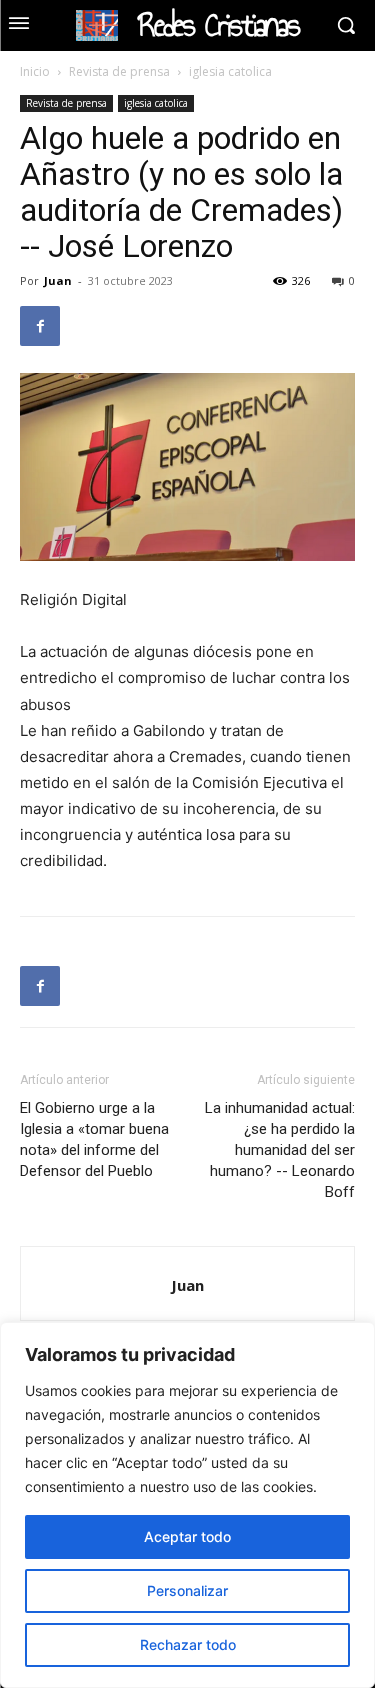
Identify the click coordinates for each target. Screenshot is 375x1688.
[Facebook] (40, 326)
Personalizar (187, 1590)
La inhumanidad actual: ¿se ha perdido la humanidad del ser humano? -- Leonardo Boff (280, 1150)
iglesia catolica (230, 71)
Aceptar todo (187, 1536)
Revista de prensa (119, 71)
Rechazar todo (188, 1644)
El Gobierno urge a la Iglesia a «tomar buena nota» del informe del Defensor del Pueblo (94, 1139)
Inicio (35, 71)
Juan (58, 280)
